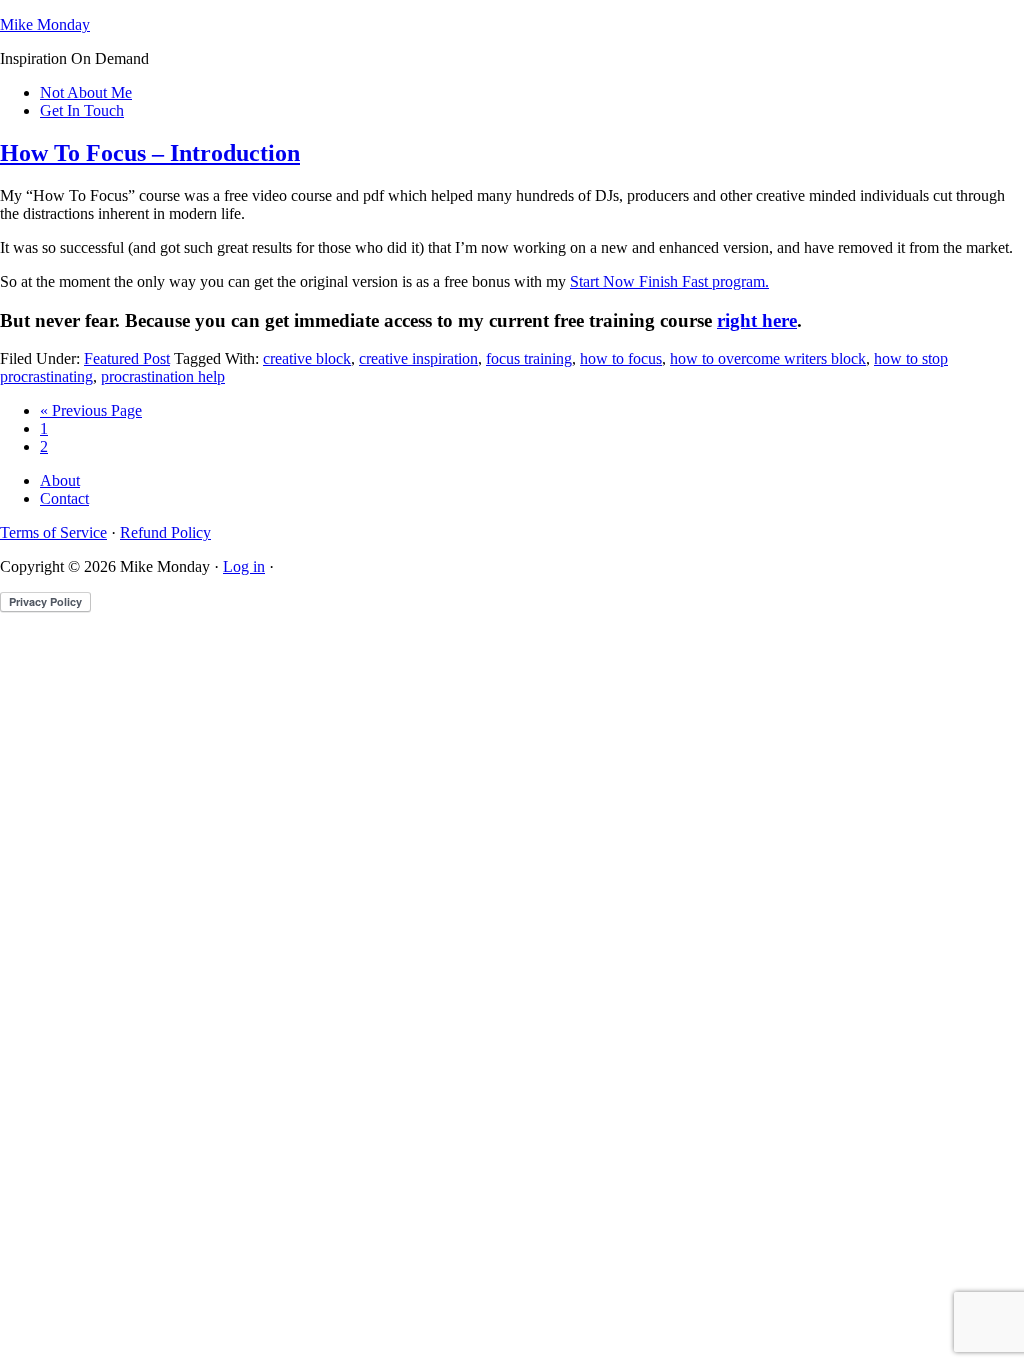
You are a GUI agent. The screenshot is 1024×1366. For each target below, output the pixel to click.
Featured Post (127, 358)
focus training (529, 358)
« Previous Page (91, 410)
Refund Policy (165, 532)
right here (757, 320)
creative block (307, 358)
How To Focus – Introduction (150, 153)
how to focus (621, 358)
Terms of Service (53, 532)
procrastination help (163, 376)
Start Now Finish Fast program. (669, 281)
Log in (244, 566)
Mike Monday (45, 24)
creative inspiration (418, 358)
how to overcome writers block (768, 358)
